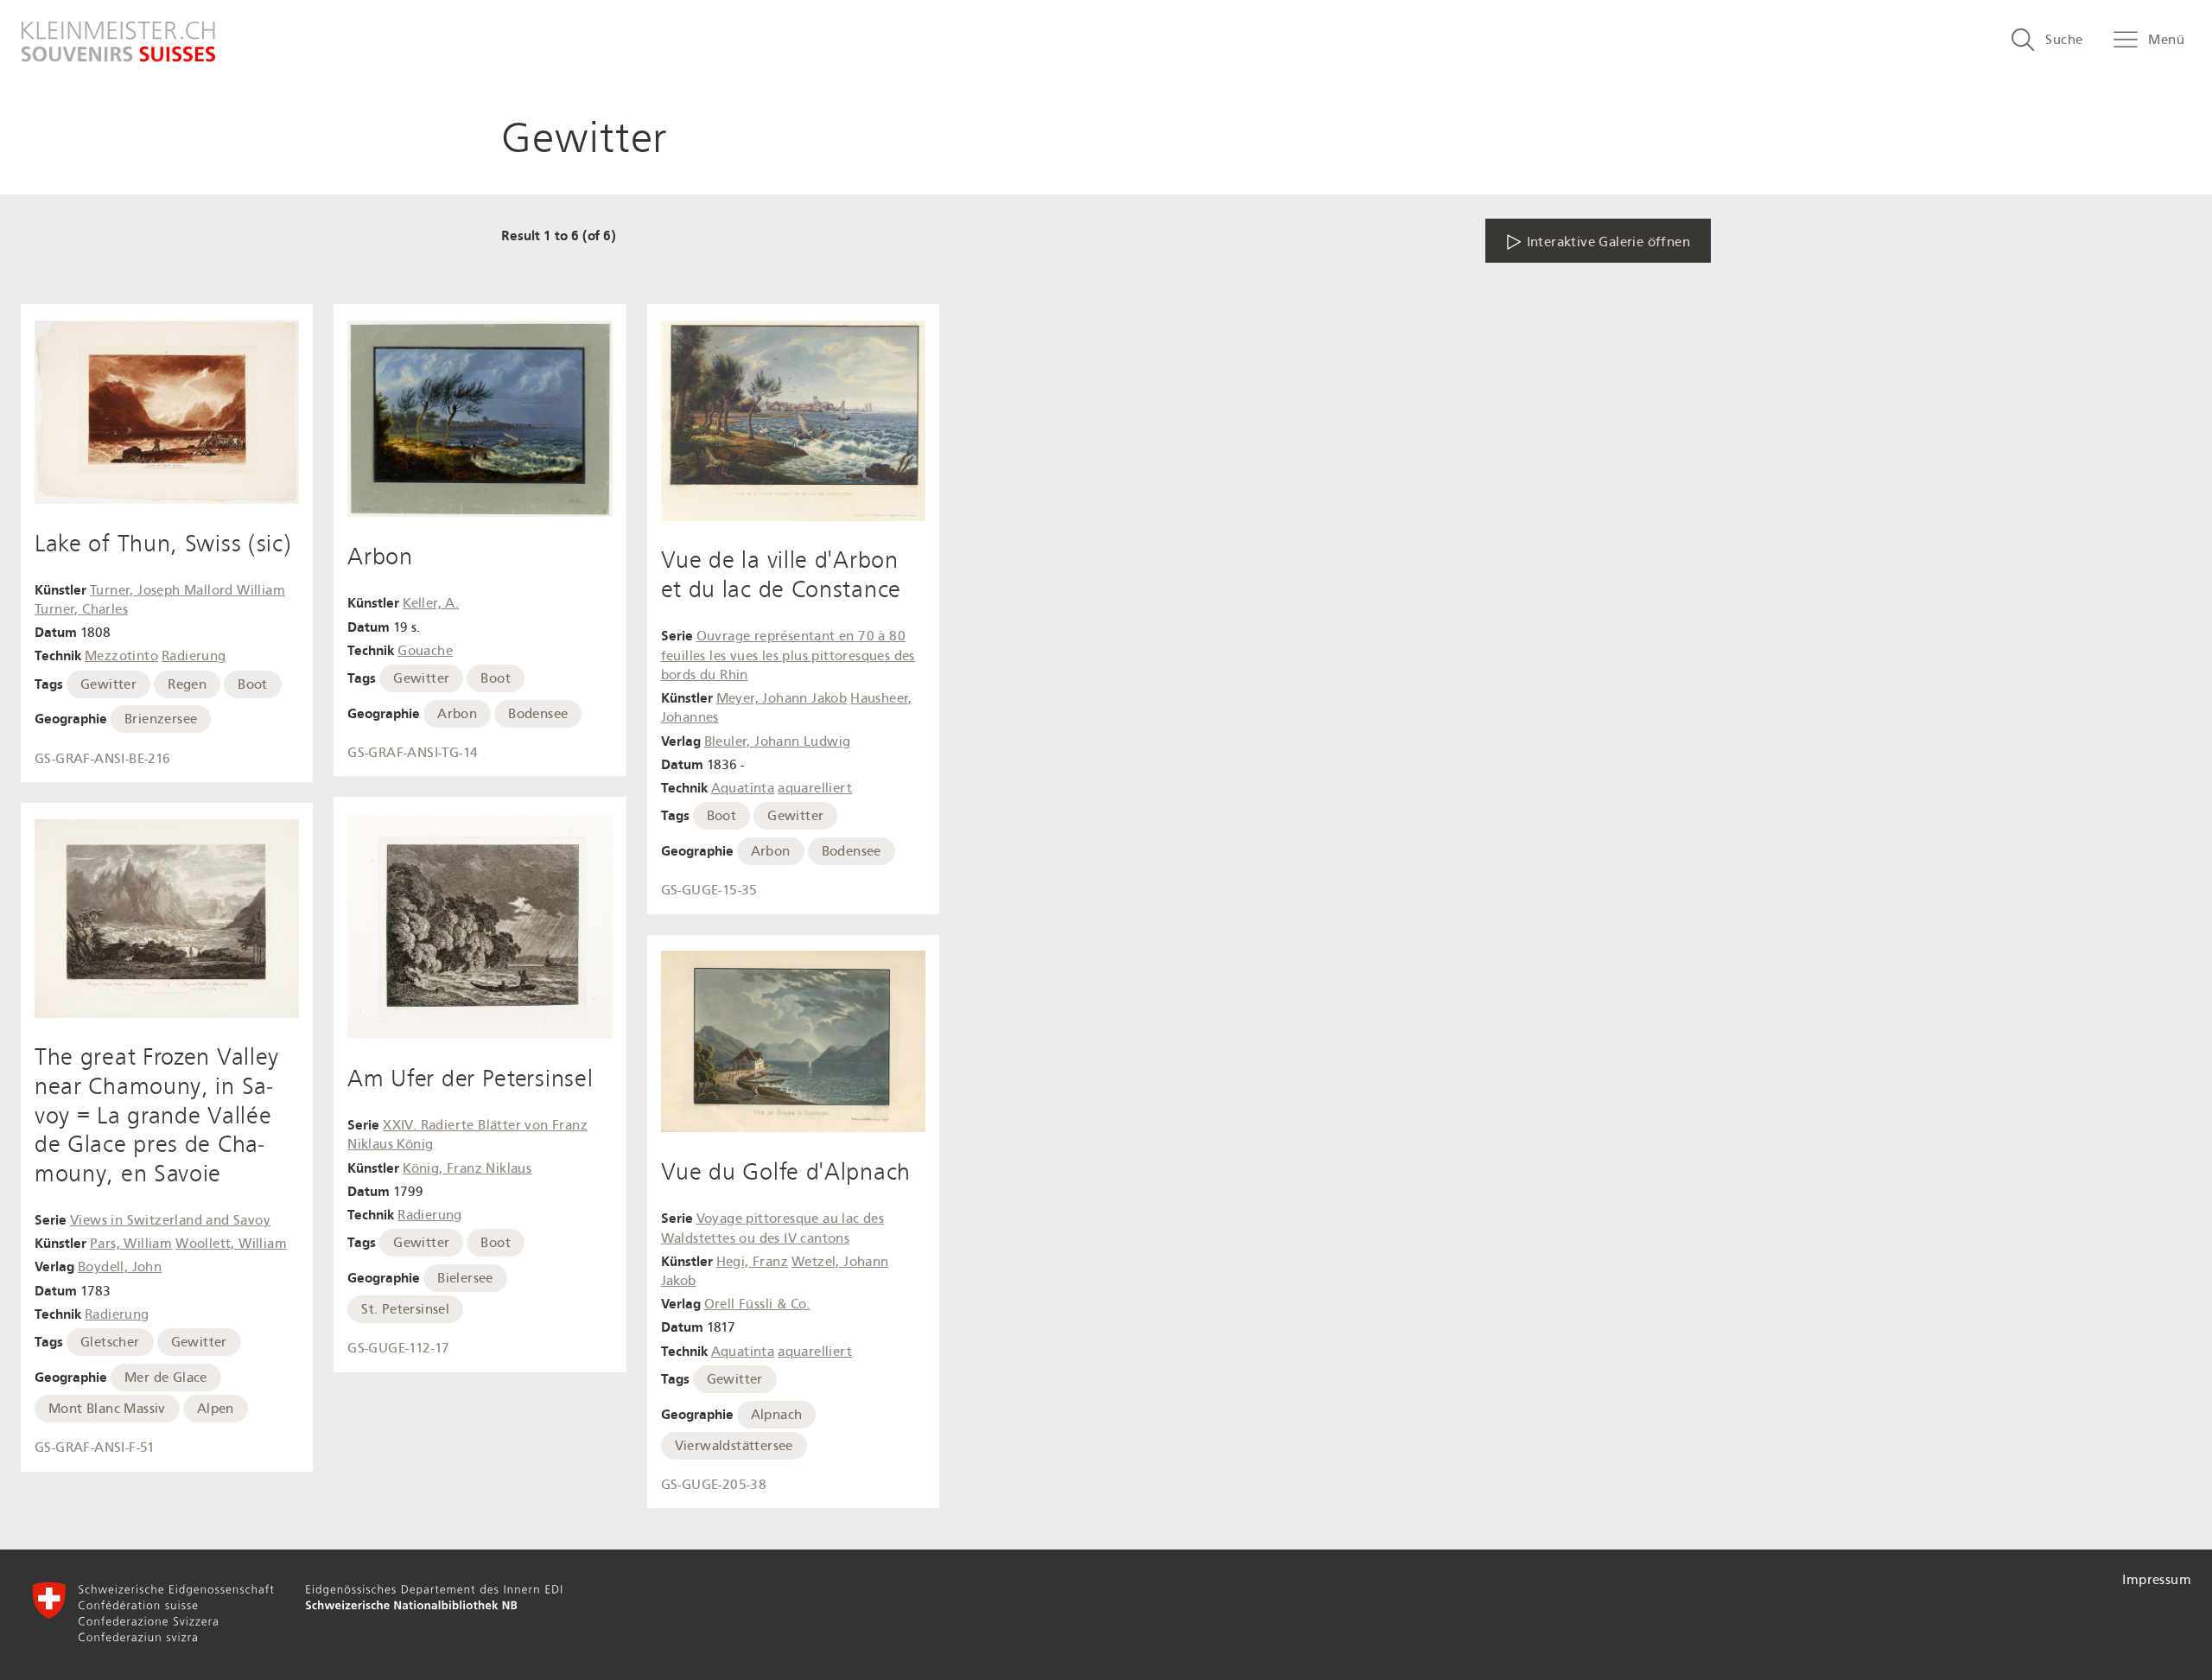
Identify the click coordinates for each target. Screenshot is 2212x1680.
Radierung (194, 656)
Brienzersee (161, 719)
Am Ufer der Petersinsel (470, 1079)
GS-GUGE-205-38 (714, 1485)
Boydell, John (120, 1267)
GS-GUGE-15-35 (709, 890)
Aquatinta (743, 788)
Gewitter (108, 684)
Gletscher (110, 1342)
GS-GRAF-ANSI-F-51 (95, 1448)
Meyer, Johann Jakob (782, 698)
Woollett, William (231, 1244)
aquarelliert (815, 788)
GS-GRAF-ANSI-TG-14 (413, 753)
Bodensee (538, 714)
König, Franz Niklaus (467, 1168)
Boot (253, 684)
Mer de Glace (166, 1378)
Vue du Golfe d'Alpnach (786, 1172)
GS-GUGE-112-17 (399, 1348)
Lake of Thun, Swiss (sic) (163, 544)
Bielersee (465, 1278)
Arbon (380, 557)
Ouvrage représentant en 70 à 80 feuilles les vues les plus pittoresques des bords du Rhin (788, 655)
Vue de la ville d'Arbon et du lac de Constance (781, 575)
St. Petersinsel (405, 1309)
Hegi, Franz (752, 1262)
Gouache (425, 651)
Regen (187, 684)
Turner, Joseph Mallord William (188, 590)
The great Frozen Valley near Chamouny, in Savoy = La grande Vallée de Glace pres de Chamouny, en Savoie (157, 1115)
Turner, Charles (81, 609)
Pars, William (131, 1244)
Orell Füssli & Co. (757, 1304)
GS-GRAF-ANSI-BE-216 (103, 759)
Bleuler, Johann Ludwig (778, 741)
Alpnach (777, 1415)
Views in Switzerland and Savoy (170, 1220)
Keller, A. (431, 603)
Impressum (2157, 1580)
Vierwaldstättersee (734, 1446)
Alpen (216, 1409)
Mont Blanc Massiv (107, 1409)
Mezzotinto (121, 656)
